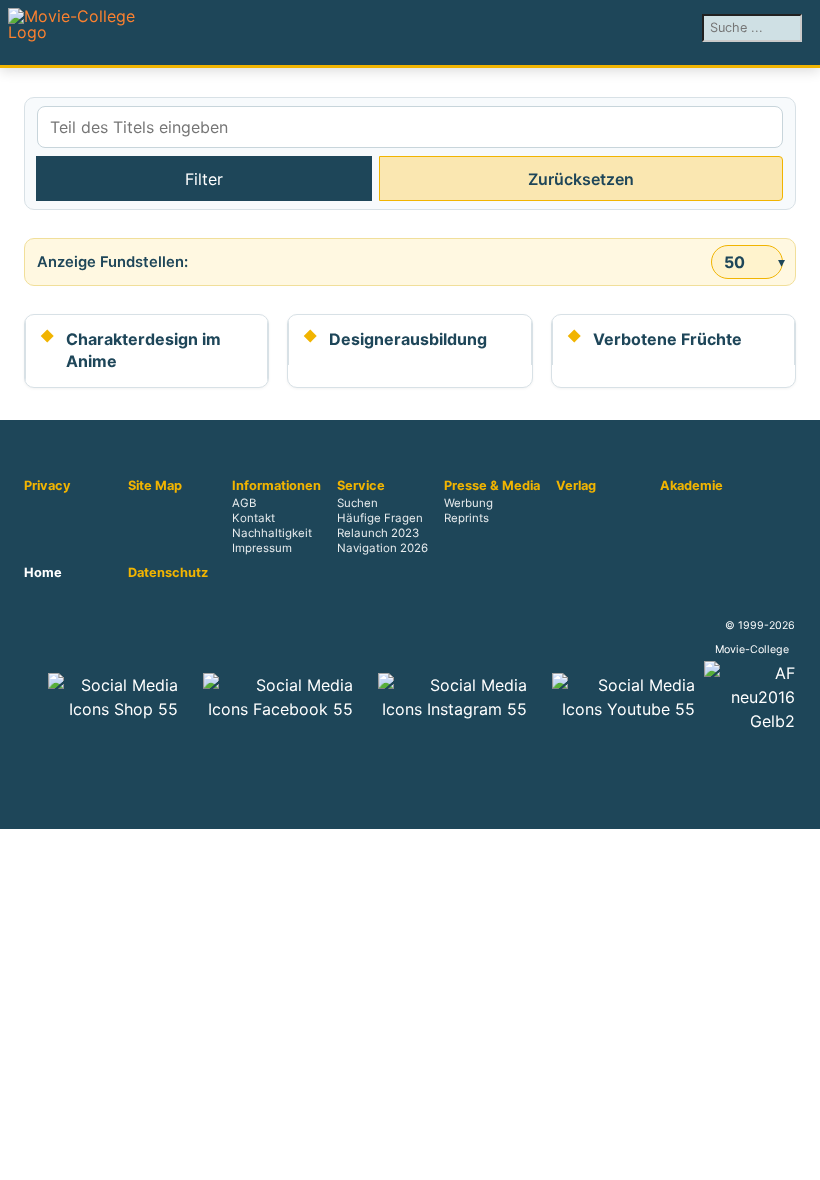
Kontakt (253, 519)
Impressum (262, 549)
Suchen (357, 504)
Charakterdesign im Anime (143, 350)
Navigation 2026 (382, 549)
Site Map (155, 486)
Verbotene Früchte (667, 339)
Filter (204, 179)
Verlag (576, 486)
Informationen (276, 486)
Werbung (468, 504)
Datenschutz (168, 573)
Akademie (691, 486)
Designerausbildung (408, 339)
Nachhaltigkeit (272, 534)
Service (361, 486)
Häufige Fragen (380, 519)
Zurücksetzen (581, 179)
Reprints (466, 519)
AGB (244, 504)
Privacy (47, 486)
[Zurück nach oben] (795, 1155)
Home (43, 573)
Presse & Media (492, 486)
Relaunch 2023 (378, 534)
